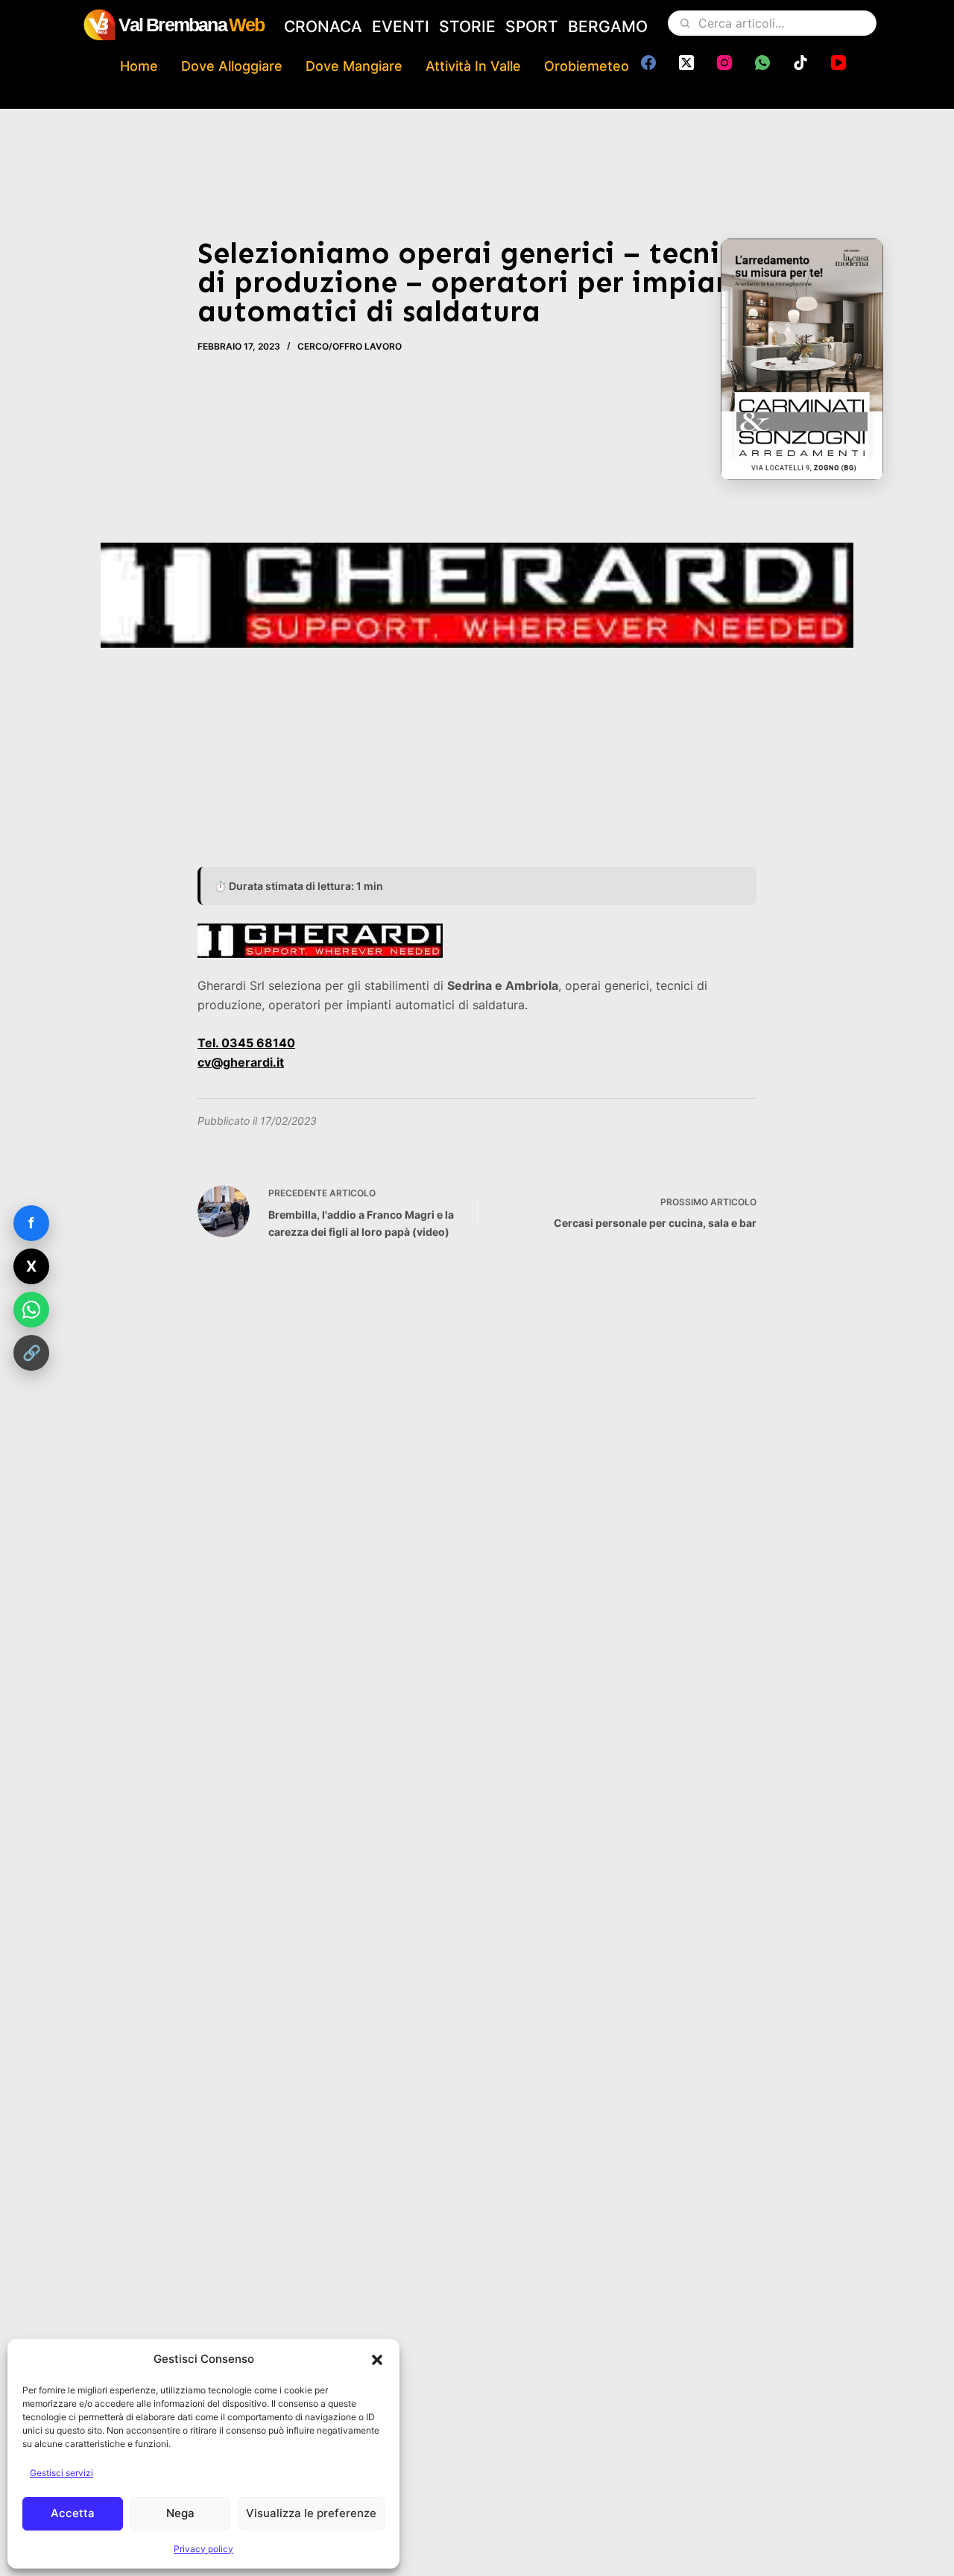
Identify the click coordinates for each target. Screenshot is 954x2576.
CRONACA (323, 26)
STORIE (467, 26)
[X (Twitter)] (686, 63)
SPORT (532, 26)
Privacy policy (203, 2549)
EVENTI (401, 26)
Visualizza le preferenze (311, 2513)
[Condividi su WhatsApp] (31, 1310)
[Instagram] (724, 63)
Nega (180, 2513)
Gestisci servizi (61, 2473)
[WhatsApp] (762, 63)
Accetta (73, 2513)
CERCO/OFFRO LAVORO (350, 346)
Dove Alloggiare (232, 66)
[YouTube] (838, 63)
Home (139, 66)
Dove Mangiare (354, 66)
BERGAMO (608, 26)
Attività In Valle (473, 66)
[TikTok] (800, 63)
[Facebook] (648, 63)
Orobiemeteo (587, 66)
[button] (377, 2360)
